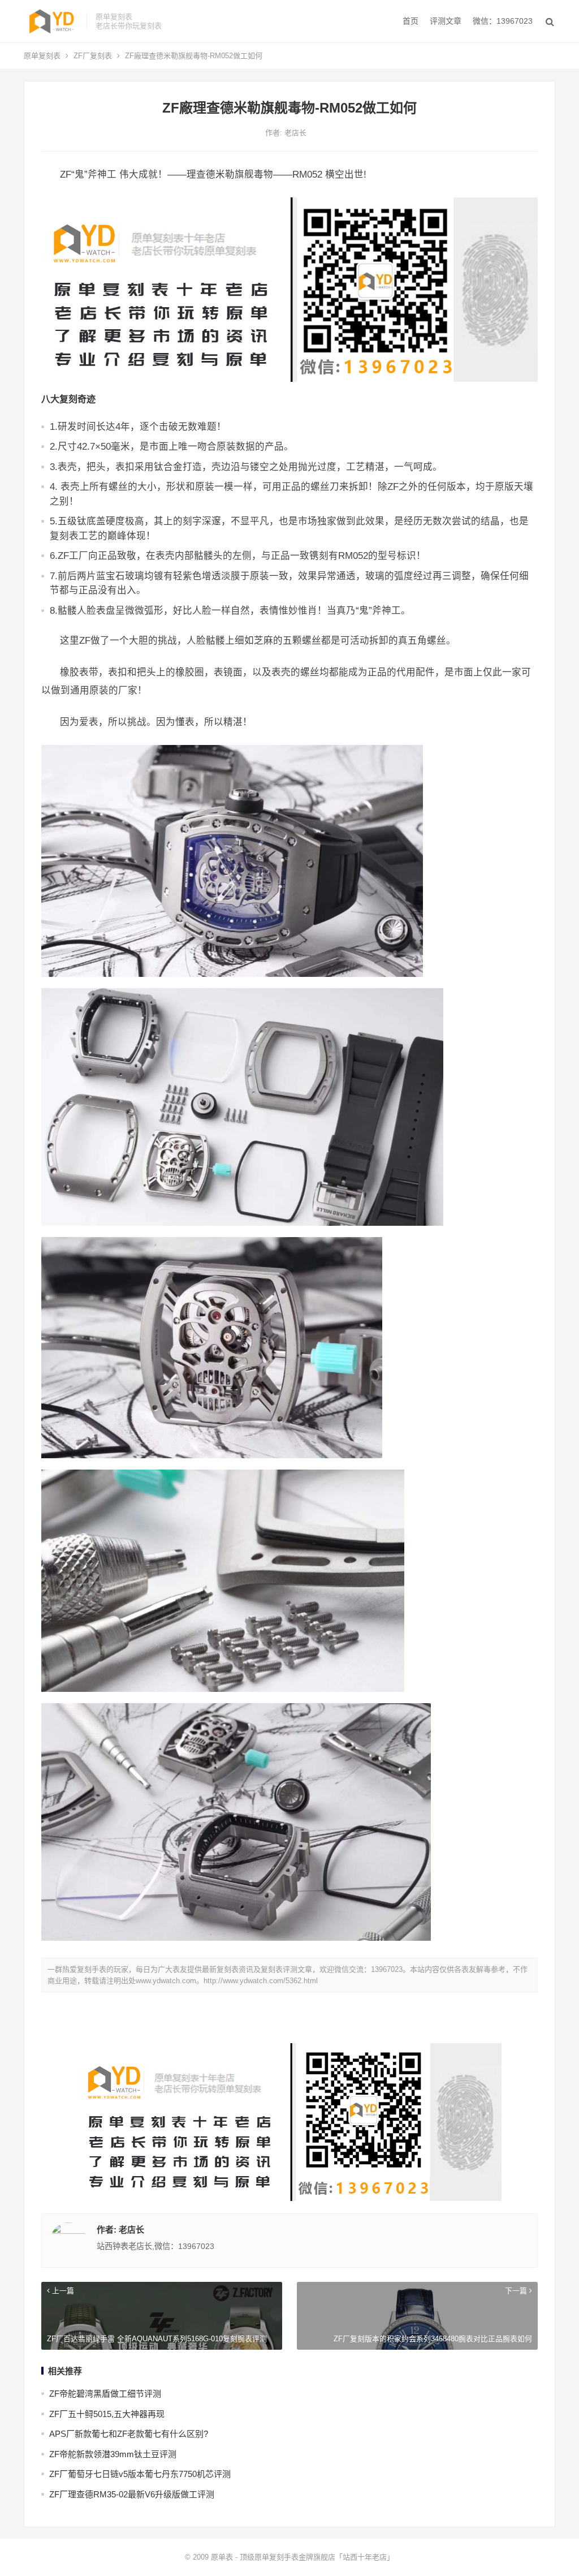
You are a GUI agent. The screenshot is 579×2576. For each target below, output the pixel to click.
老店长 (295, 133)
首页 (411, 21)
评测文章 (446, 21)
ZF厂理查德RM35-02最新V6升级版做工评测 (132, 2494)
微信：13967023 (503, 21)
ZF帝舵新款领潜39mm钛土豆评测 (113, 2454)
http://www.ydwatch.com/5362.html (261, 1981)
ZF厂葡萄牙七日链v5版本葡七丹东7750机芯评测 (140, 2474)
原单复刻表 (42, 56)
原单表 (222, 2557)
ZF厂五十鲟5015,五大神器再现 (107, 2414)
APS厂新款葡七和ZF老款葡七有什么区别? (129, 2434)
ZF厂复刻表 (93, 56)
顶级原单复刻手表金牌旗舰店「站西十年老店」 (317, 2557)
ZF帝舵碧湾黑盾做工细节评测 (105, 2394)
